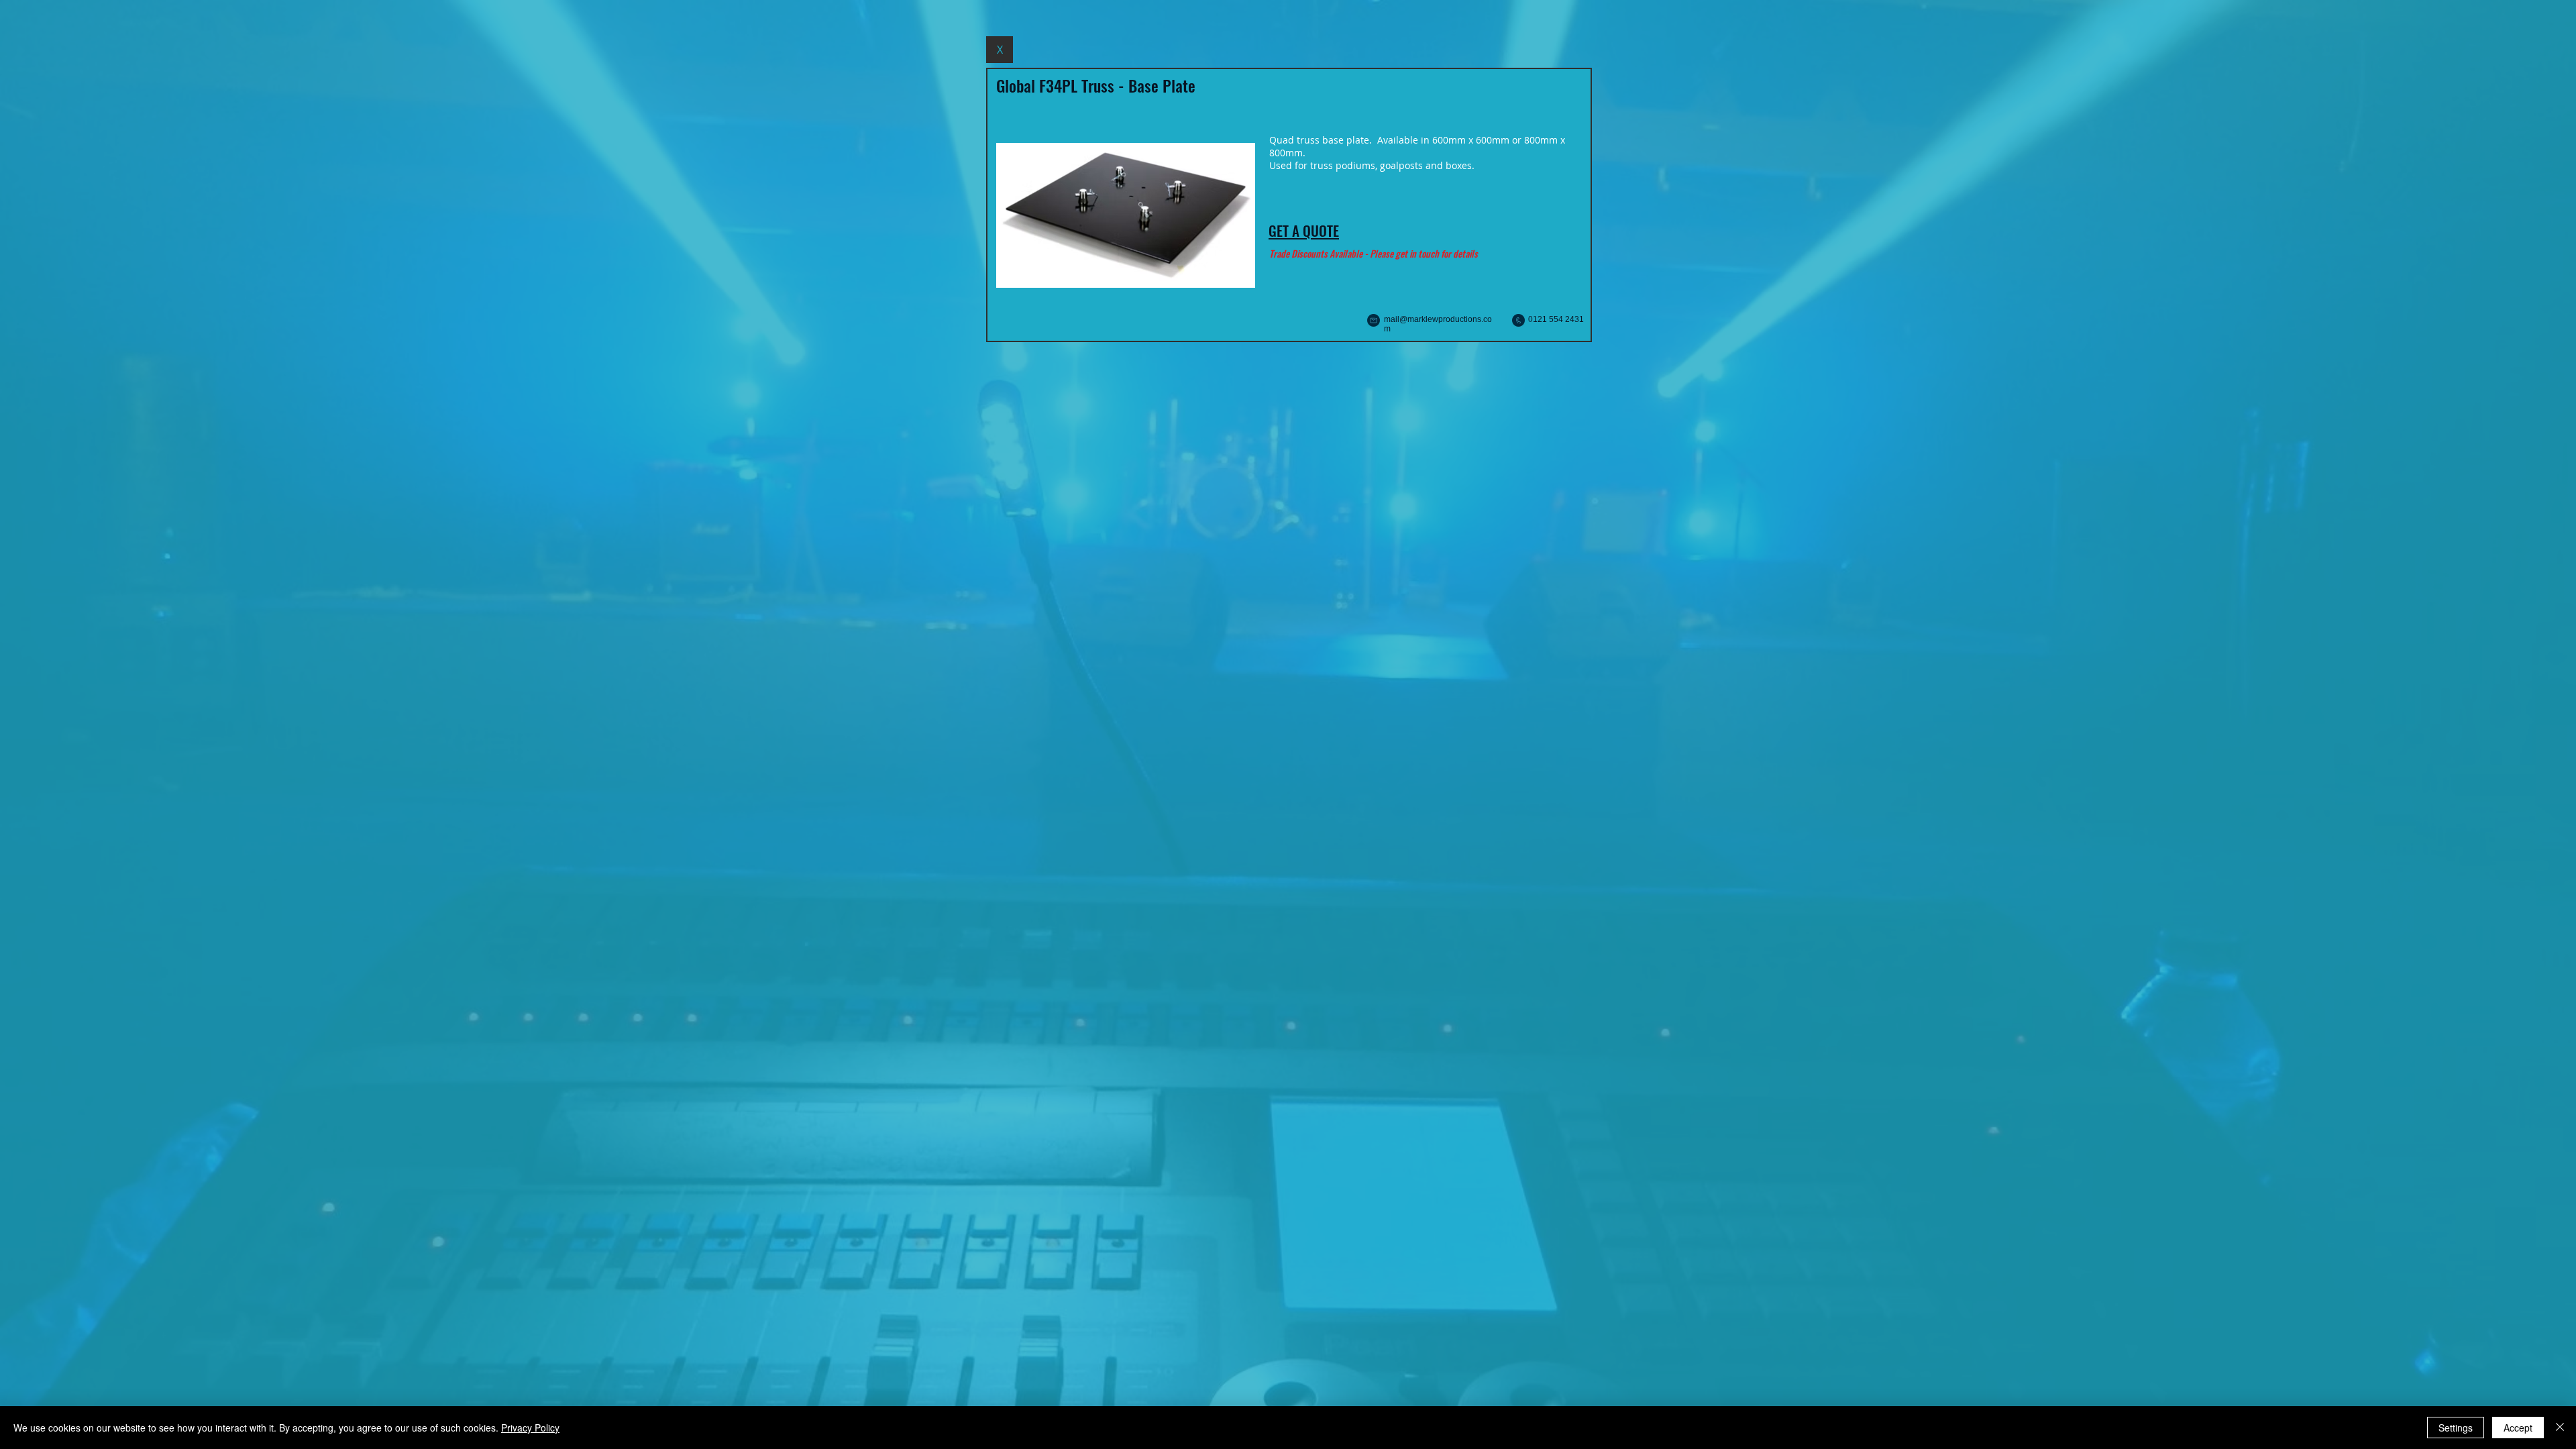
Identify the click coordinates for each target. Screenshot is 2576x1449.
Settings (2456, 1428)
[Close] (2560, 1428)
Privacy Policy (530, 1428)
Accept (2518, 1428)
